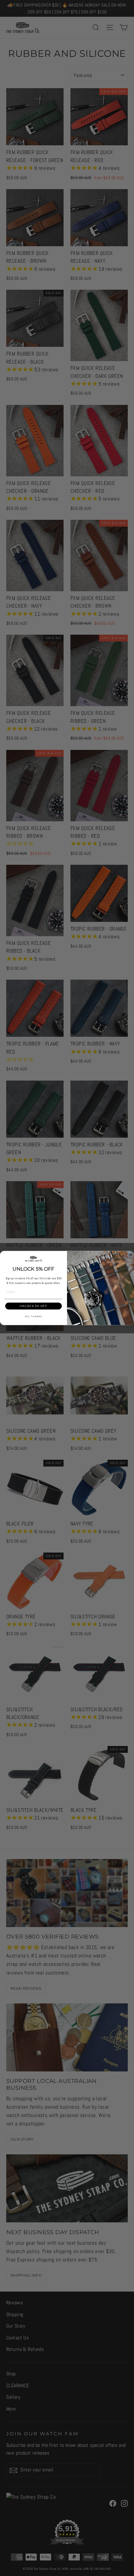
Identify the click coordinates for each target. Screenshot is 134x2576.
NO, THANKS (33, 1316)
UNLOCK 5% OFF (33, 1306)
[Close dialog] (130, 1255)
